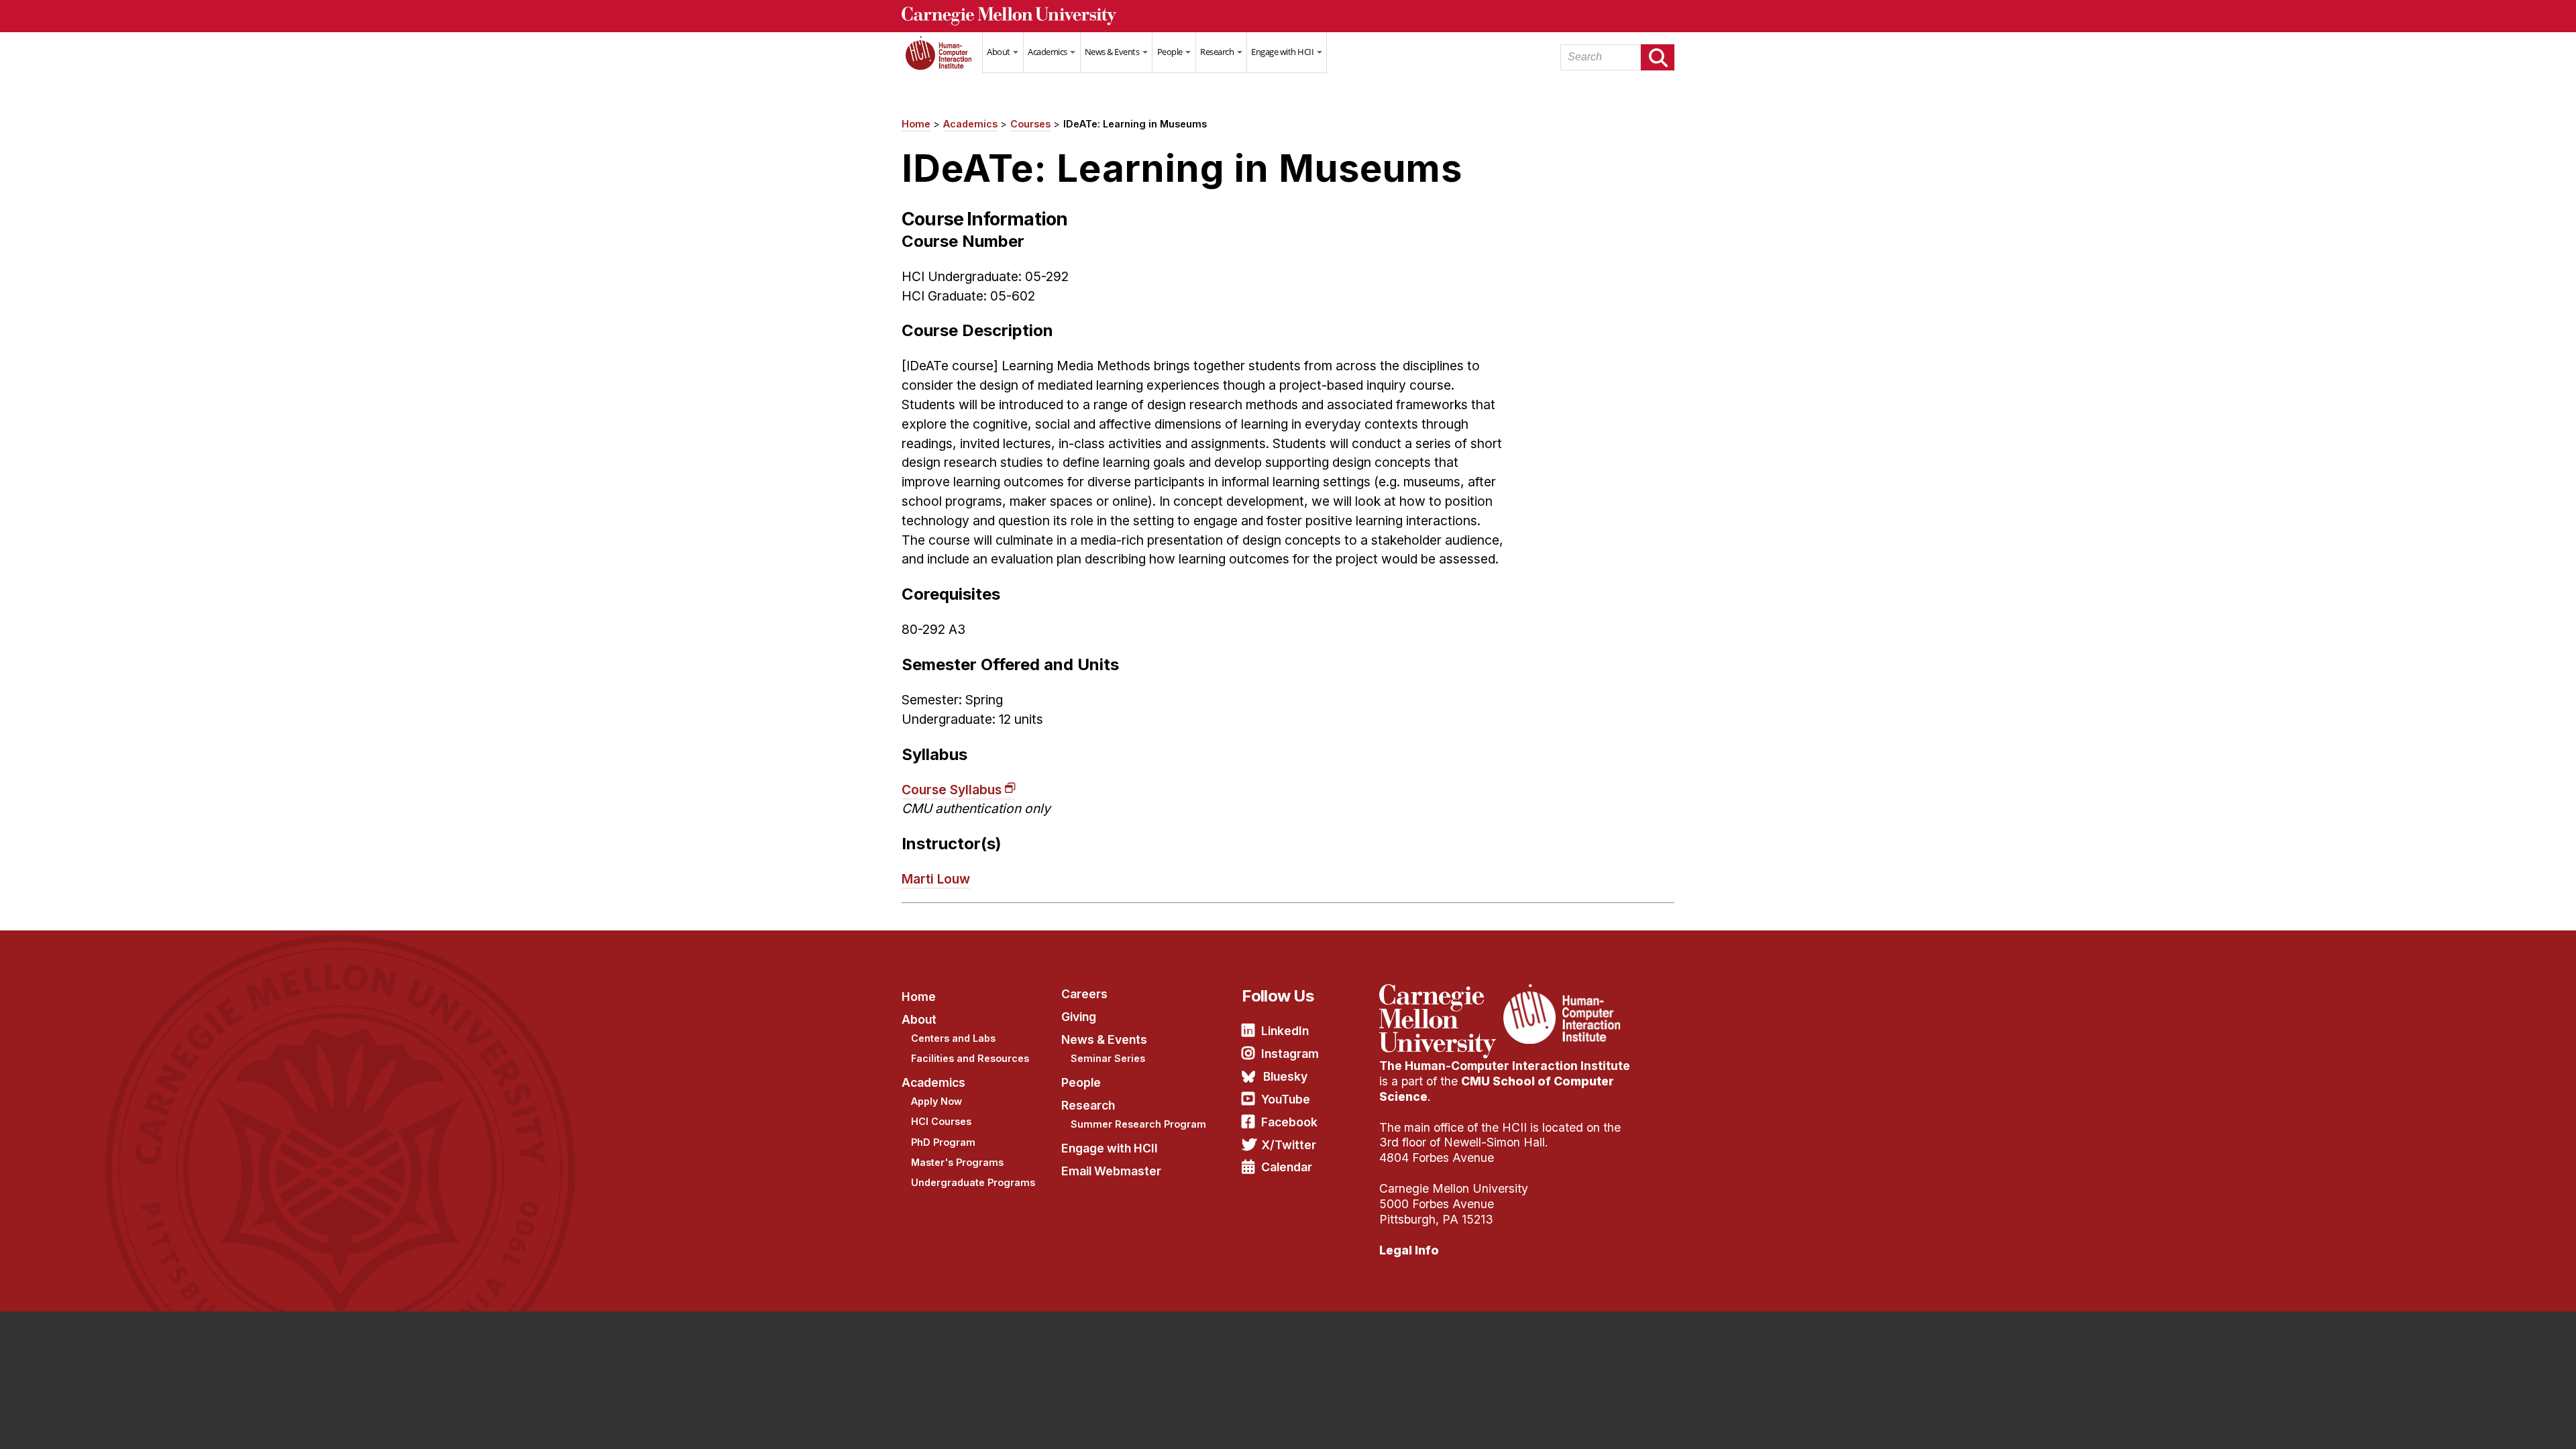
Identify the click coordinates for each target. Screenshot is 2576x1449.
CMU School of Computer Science (1497, 1089)
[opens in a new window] (1440, 992)
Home (942, 61)
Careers (1084, 994)
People (1171, 52)
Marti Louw (936, 879)
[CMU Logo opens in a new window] (1288, 16)
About (999, 52)
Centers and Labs (953, 1038)
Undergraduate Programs (973, 1182)
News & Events (1113, 52)
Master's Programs (957, 1162)
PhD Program (943, 1142)
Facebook (1289, 1122)
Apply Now (936, 1101)
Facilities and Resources (970, 1058)
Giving (1079, 1017)
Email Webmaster (1111, 1171)
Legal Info (1409, 1250)
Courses (1030, 124)
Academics (1048, 52)
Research (1218, 52)
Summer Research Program (1138, 1124)
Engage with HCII (1283, 52)
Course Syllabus (952, 790)
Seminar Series (1108, 1058)
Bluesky (1285, 1076)
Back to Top (2508, 1422)
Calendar (1287, 1167)
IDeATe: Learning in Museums (1135, 124)
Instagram (1290, 1054)
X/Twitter (1289, 1145)
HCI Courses (941, 1121)
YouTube (1286, 1099)
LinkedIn (1285, 1031)
